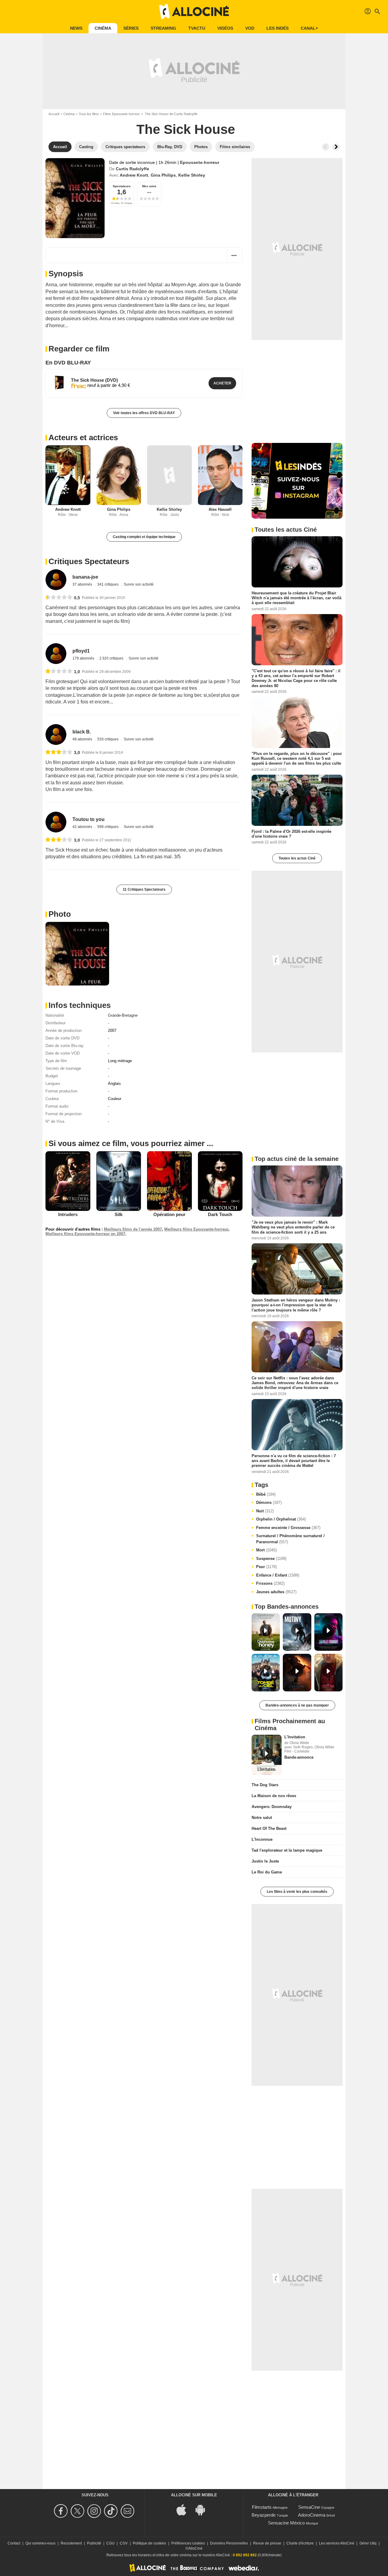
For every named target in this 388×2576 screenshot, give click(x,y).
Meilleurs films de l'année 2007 (133, 1229)
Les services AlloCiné (337, 2543)
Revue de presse (267, 2543)
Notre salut (262, 1818)
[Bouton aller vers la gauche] (326, 147)
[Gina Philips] (119, 475)
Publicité (94, 2543)
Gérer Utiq (368, 2543)
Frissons (270, 1583)
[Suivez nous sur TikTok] (112, 2511)
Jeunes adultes (276, 1592)
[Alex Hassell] (220, 475)
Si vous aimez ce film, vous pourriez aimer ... (131, 1143)
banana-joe (85, 577)
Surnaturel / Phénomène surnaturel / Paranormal (290, 1539)
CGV (124, 2543)
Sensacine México (286, 2523)
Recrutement (71, 2543)
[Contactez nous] (128, 2511)
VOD (250, 28)
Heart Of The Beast (269, 1828)
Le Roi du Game (267, 1872)
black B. (82, 732)
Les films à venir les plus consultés (297, 1892)
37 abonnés (83, 584)
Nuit (265, 1511)
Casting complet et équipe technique (144, 537)
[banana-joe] (56, 580)
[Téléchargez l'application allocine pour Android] (203, 2510)
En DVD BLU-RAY (68, 363)
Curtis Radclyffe (132, 169)
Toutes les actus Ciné (297, 858)
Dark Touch (220, 1214)
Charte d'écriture (300, 2543)
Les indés (278, 28)
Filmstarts (262, 2507)
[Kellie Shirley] (169, 475)
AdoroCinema (312, 2515)
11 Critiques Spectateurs (144, 889)
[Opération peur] (169, 1181)
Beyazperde (264, 2515)
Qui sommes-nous (40, 2543)
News (76, 28)
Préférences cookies (188, 2543)
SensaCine (309, 2507)
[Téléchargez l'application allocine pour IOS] (185, 2510)
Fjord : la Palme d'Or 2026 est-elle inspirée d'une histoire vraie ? (291, 834)
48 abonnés (83, 739)
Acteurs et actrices (83, 437)
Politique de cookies (149, 2543)
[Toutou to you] (56, 822)
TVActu (197, 28)
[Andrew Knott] (68, 475)
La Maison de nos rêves (274, 1796)
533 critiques (108, 739)
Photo (60, 914)
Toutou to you (89, 819)
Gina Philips (163, 175)
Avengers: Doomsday (272, 1807)
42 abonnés (83, 827)
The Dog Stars (265, 1785)
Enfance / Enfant (278, 1575)
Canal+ (309, 28)
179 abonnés (84, 658)
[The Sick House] (75, 198)
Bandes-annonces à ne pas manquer (297, 1705)
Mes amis (149, 186)
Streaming (163, 28)
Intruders (68, 1214)
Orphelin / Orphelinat (281, 1519)
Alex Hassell (220, 509)
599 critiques (108, 827)
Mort (266, 1550)
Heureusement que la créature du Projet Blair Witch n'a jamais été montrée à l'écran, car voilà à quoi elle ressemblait (296, 598)
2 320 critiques (112, 658)
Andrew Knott (134, 175)
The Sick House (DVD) (94, 380)
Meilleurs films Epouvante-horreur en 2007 (85, 1234)
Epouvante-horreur (200, 162)
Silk (119, 1214)
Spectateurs (122, 186)
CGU (110, 2543)
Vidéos (225, 28)
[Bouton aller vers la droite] (336, 147)
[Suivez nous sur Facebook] (62, 2511)
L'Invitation (295, 1737)
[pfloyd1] (56, 654)
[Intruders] (68, 1181)
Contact (14, 2543)
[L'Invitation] (267, 1755)
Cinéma (103, 28)
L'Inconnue (262, 1839)
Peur (266, 1567)
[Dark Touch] (220, 1181)
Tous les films (89, 114)
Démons (269, 1502)
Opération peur (169, 1214)
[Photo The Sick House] (77, 954)
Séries (131, 28)
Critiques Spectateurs (89, 561)
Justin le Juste (265, 1861)
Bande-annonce (299, 1757)
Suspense (271, 1559)
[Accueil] (194, 12)
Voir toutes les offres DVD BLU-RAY (144, 413)
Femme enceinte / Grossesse (288, 1528)
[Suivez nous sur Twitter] (78, 2511)
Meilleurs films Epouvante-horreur (196, 1229)
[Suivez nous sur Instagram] (95, 2511)
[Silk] (119, 1181)
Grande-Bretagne (123, 1015)
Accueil (54, 114)
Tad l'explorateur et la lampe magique (287, 1850)
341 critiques (108, 584)
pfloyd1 (81, 651)
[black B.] (56, 735)
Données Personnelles (229, 2543)
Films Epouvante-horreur (121, 114)
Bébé (266, 1494)
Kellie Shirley (192, 175)
